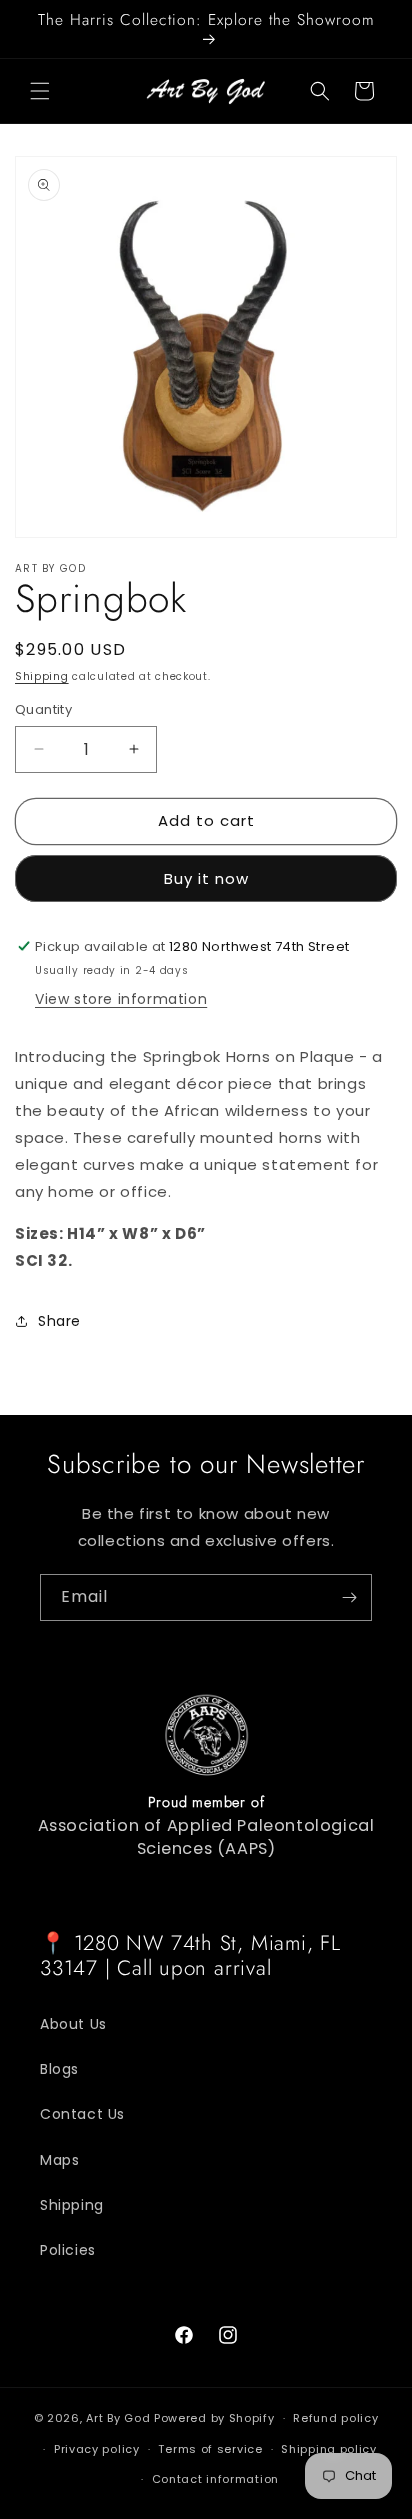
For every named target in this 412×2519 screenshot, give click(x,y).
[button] (40, 91)
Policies (68, 2250)
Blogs (59, 2069)
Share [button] (59, 1321)
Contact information (215, 2479)
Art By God (118, 2418)
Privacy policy (97, 2449)
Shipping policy (329, 2449)
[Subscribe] (349, 1597)
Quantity (43, 709)
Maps (59, 2160)
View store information (121, 999)
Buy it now (206, 878)
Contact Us (82, 2114)
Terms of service (210, 2449)
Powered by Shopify (214, 2418)
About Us (73, 2024)
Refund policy (335, 2418)
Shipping (42, 676)
